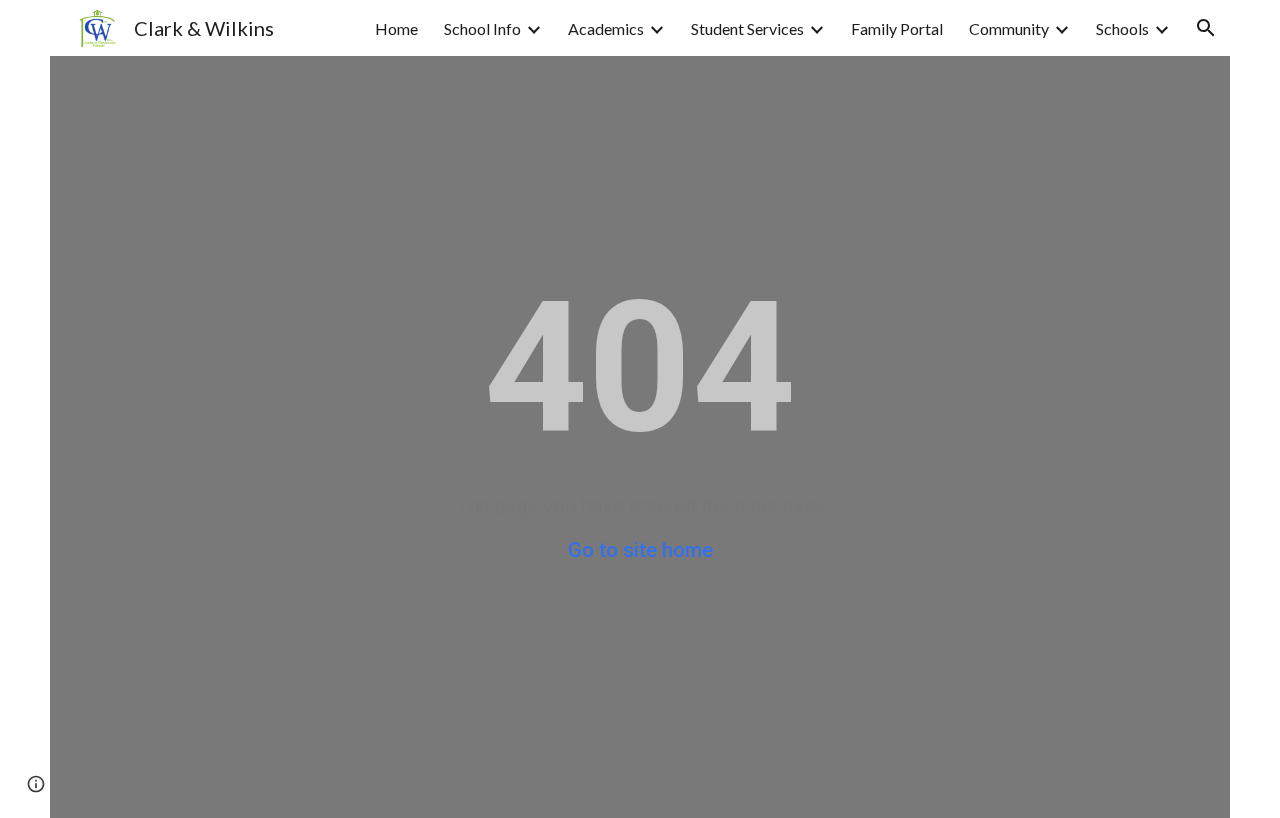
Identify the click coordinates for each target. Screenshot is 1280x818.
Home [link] (396, 28)
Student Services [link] (747, 28)
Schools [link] (1122, 28)
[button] (1206, 28)
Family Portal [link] (897, 28)
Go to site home (640, 550)
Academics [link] (606, 28)
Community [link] (1009, 28)
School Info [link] (482, 28)
